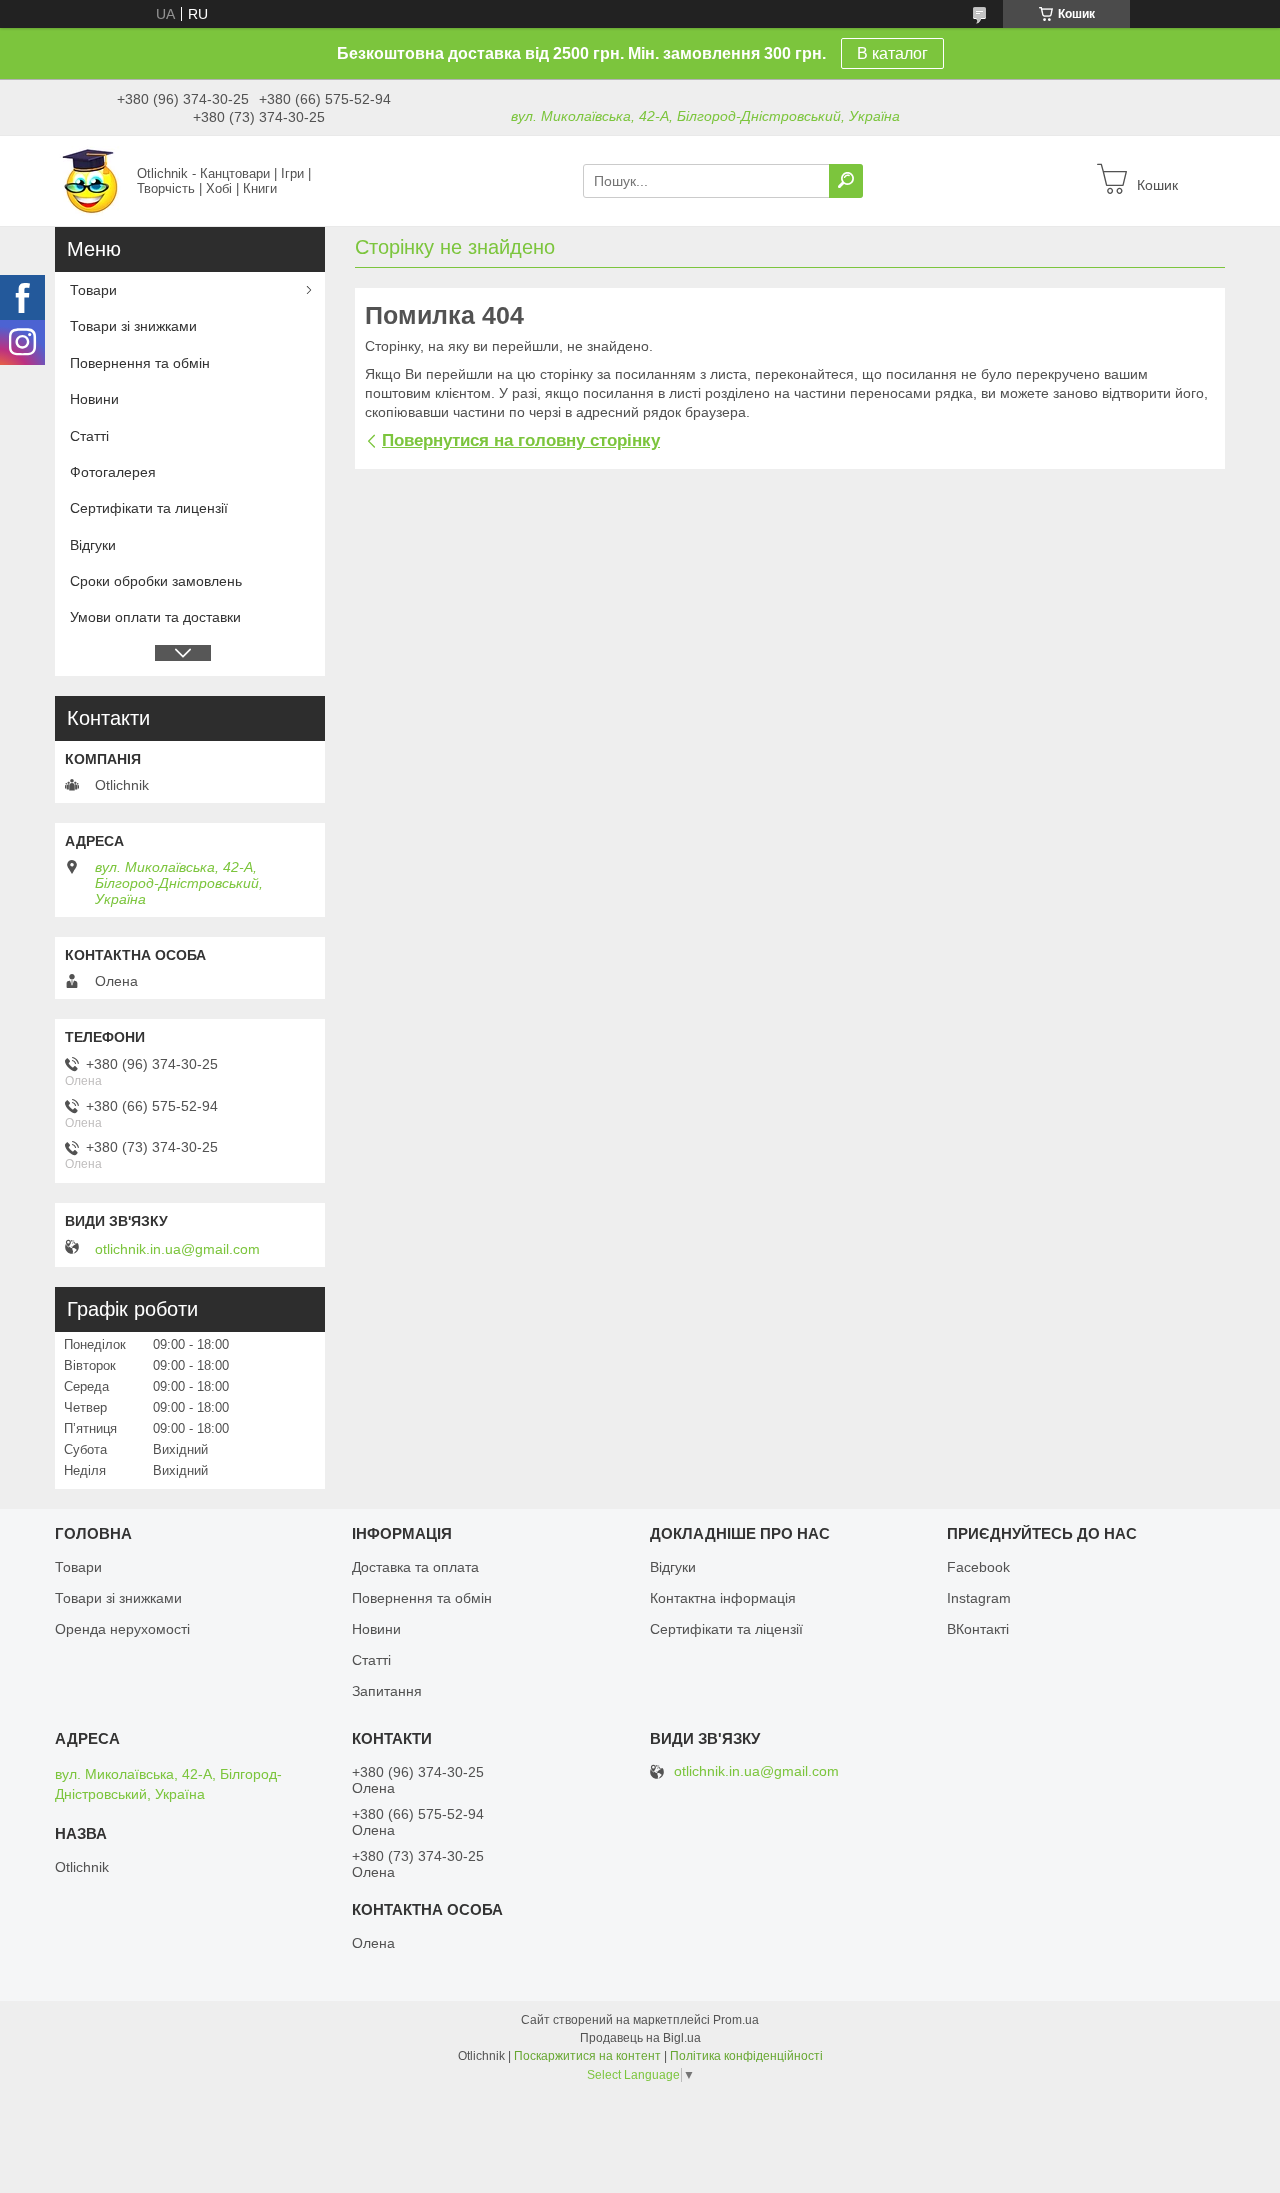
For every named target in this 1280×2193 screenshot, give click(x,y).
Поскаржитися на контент (587, 2056)
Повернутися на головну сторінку (521, 440)
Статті (89, 436)
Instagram (979, 1598)
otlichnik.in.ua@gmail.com (177, 1249)
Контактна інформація (723, 1598)
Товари (93, 290)
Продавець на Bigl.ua (640, 2038)
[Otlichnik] (90, 180)
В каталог (892, 53)
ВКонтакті (978, 1629)
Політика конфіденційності (746, 2056)
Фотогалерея (113, 472)
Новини (94, 399)
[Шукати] (846, 181)
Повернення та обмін (140, 363)
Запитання (387, 1691)
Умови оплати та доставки (155, 617)
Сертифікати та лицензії (149, 508)
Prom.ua (736, 2020)
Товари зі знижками (133, 326)
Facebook (978, 1567)
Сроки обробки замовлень (156, 581)
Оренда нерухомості (122, 1629)
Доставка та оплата (415, 1567)
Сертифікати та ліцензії (726, 1629)
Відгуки (93, 545)
